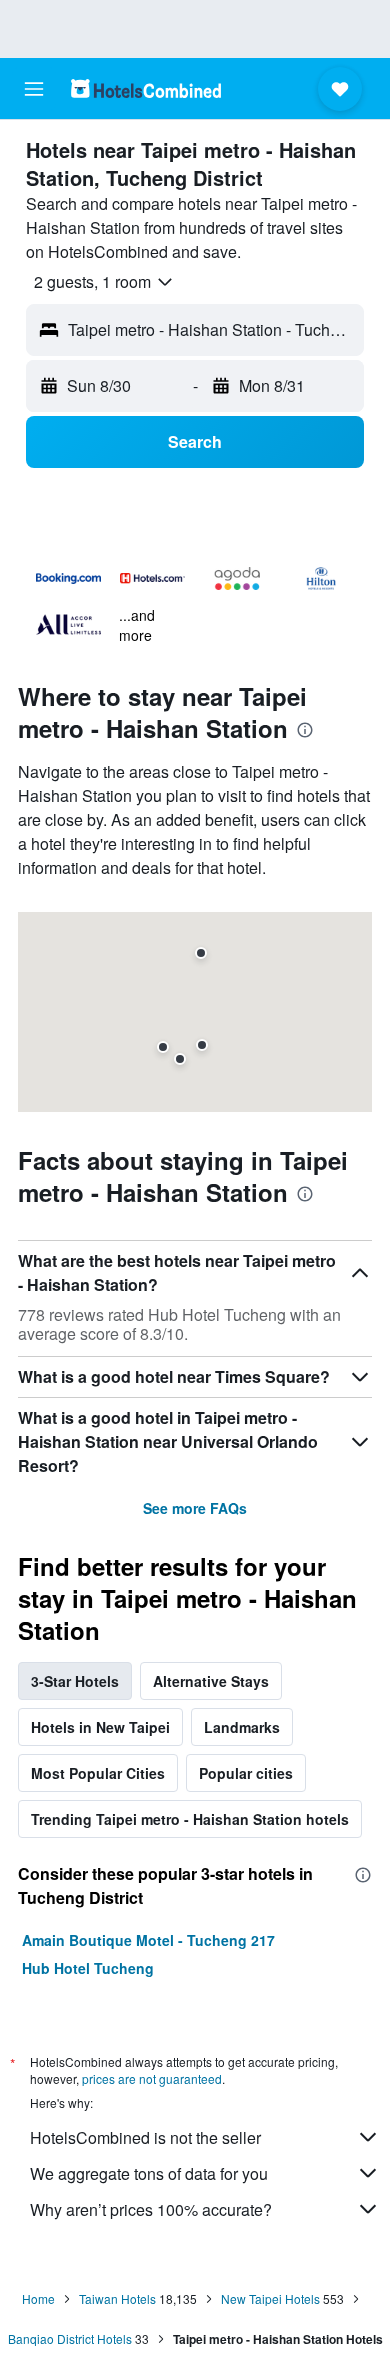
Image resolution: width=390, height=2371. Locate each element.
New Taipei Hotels (270, 2298)
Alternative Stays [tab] (211, 1681)
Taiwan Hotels (117, 2298)
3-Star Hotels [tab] (75, 1681)
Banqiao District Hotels (70, 2338)
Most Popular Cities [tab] (98, 1773)
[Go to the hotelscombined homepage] (146, 88)
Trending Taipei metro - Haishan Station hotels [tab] (190, 1819)
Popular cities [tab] (246, 1773)
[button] (34, 89)
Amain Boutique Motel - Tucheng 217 (148, 1940)
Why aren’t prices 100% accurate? (151, 2209)
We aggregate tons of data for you (149, 2173)
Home (38, 2298)
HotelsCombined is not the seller (145, 2137)
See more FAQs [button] (195, 1508)
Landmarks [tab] (242, 1727)
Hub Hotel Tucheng (88, 1968)
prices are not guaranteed (152, 2078)
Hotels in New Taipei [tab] (100, 1727)
